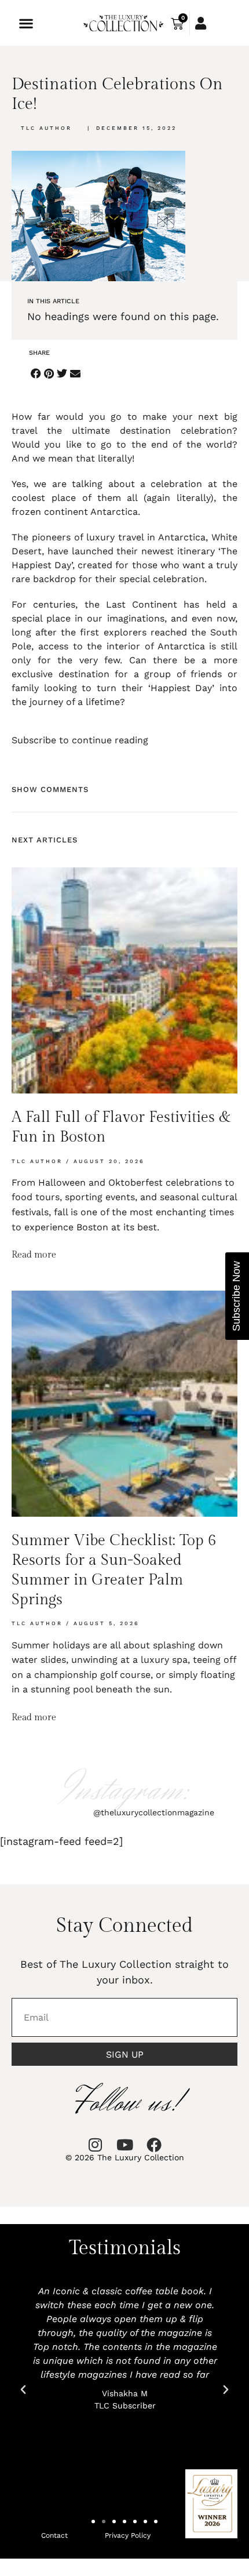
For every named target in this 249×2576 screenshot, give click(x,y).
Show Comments (50, 789)
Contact (54, 2535)
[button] (26, 23)
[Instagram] (95, 2145)
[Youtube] (124, 2145)
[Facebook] (154, 2145)
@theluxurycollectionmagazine (154, 1812)
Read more (34, 1255)
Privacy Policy (128, 2535)
